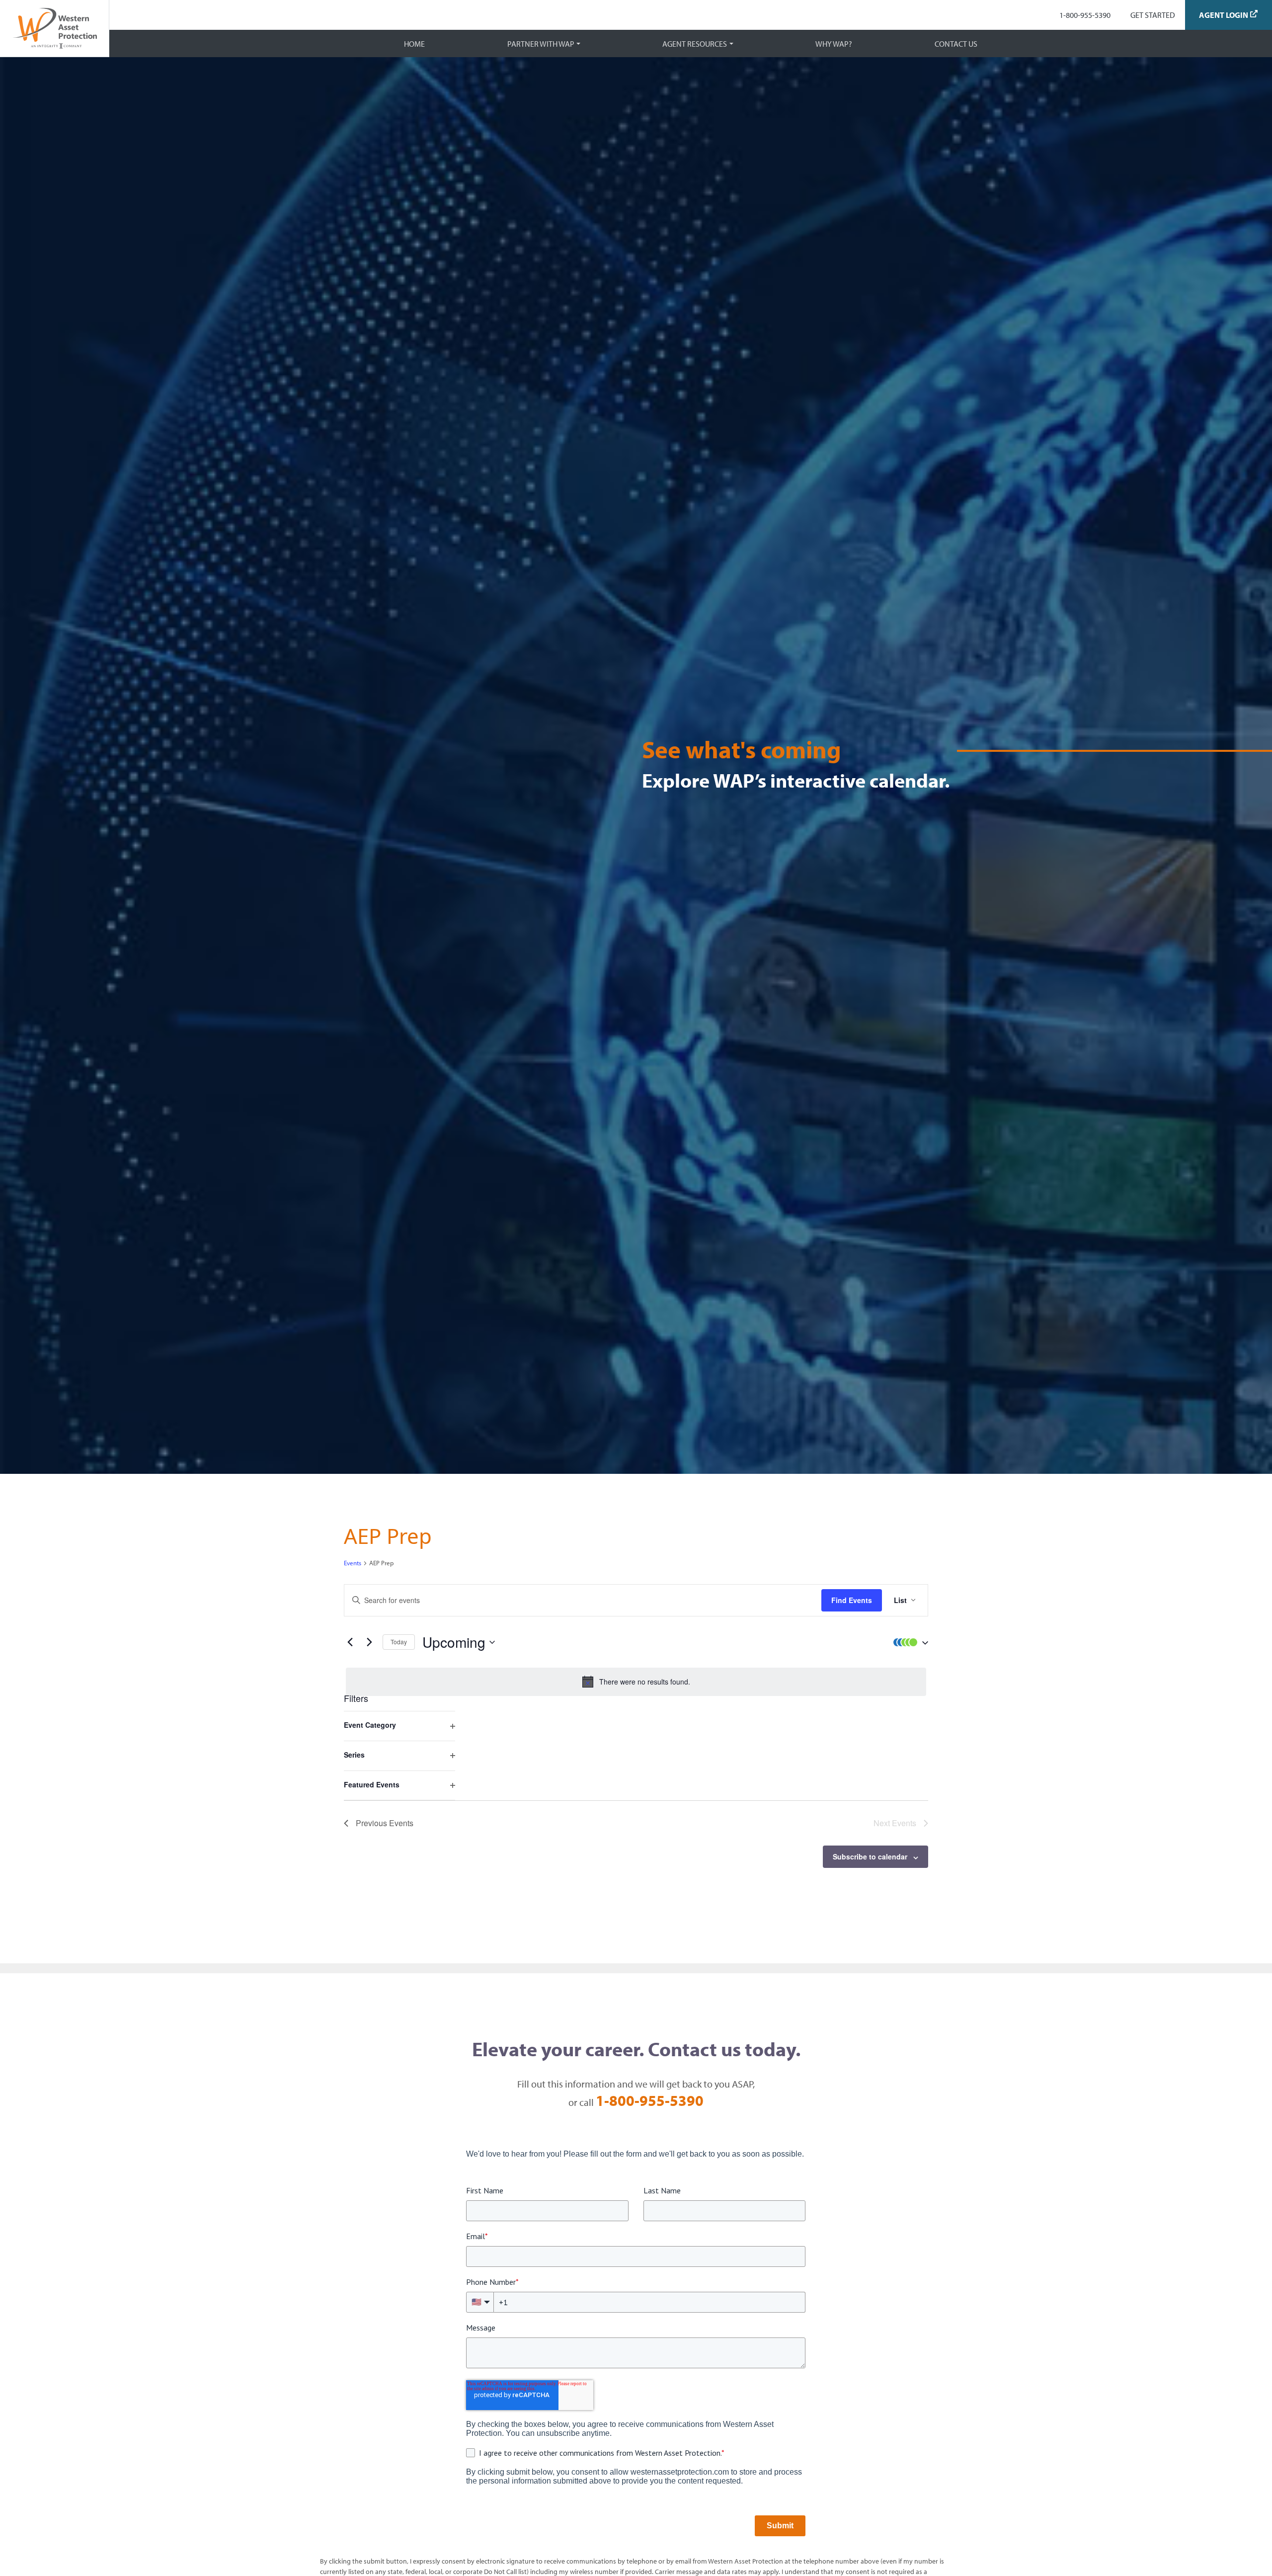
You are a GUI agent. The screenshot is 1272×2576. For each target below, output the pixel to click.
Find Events (852, 1600)
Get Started (1153, 15)
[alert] (636, 1682)
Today (399, 1642)
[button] (908, 1642)
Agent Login (1224, 15)
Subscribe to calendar (870, 1856)
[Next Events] (369, 1642)
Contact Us (956, 44)
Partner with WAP (541, 44)
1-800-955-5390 (1085, 15)
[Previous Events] (350, 1642)
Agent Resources (695, 44)
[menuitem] (1085, 15)
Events (353, 1563)
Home (414, 44)
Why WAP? (834, 44)
